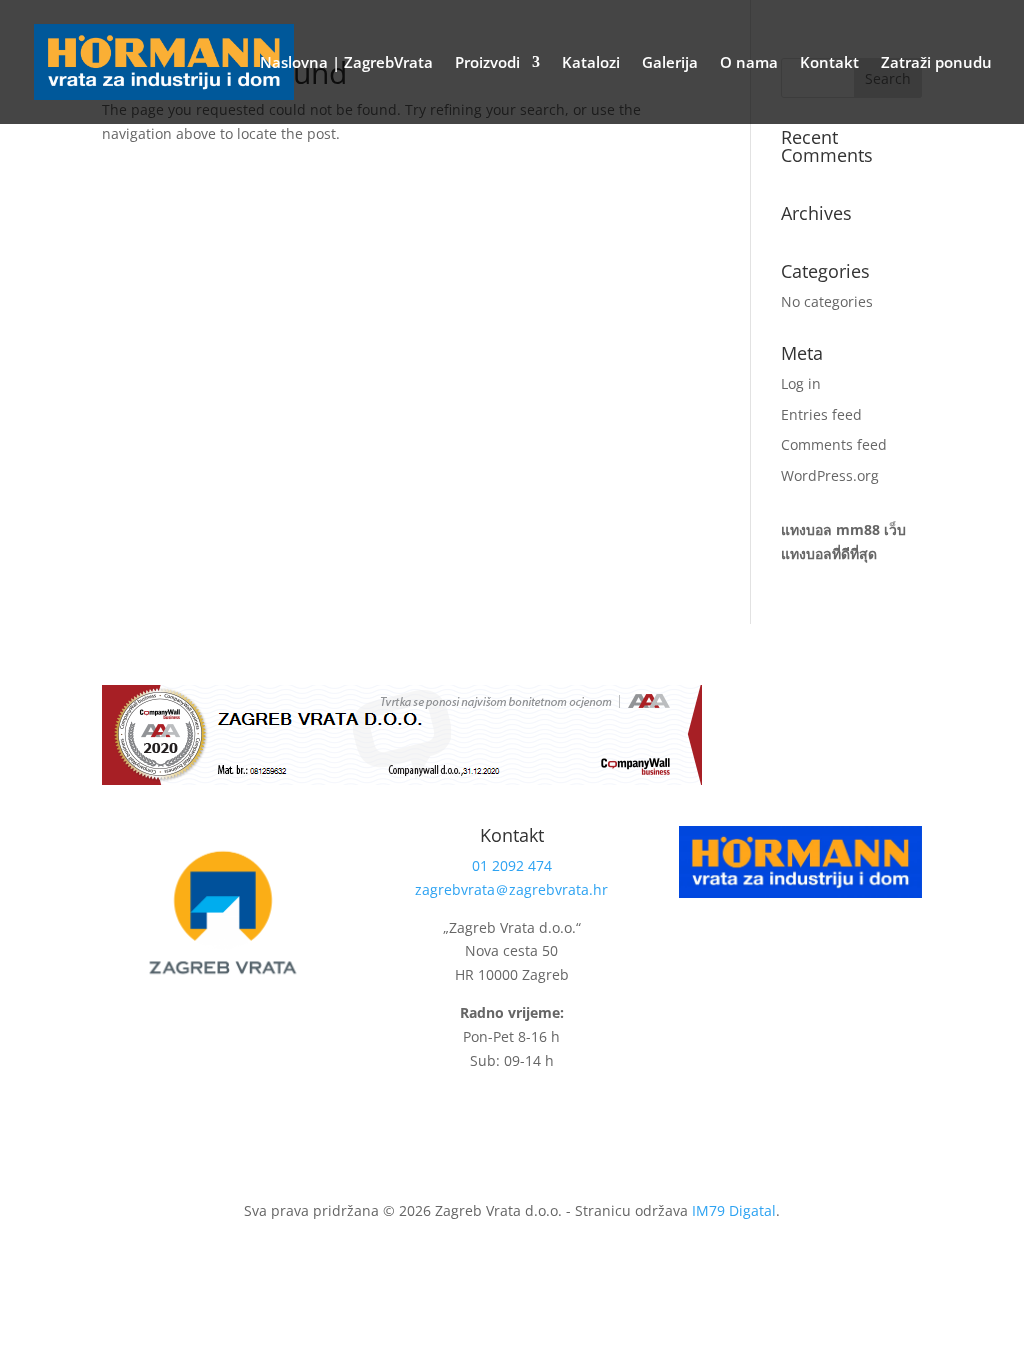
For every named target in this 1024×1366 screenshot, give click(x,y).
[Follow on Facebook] (499, 1111)
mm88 (858, 529)
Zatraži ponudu (936, 63)
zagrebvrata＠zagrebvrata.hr (511, 889)
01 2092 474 (512, 865)
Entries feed (821, 414)
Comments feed (834, 444)
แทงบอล (806, 529)
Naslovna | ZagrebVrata (346, 63)
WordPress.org (830, 475)
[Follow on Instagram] (539, 1111)
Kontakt (829, 63)
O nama (749, 63)
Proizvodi (487, 63)
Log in (801, 383)
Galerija (670, 63)
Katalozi (591, 63)
